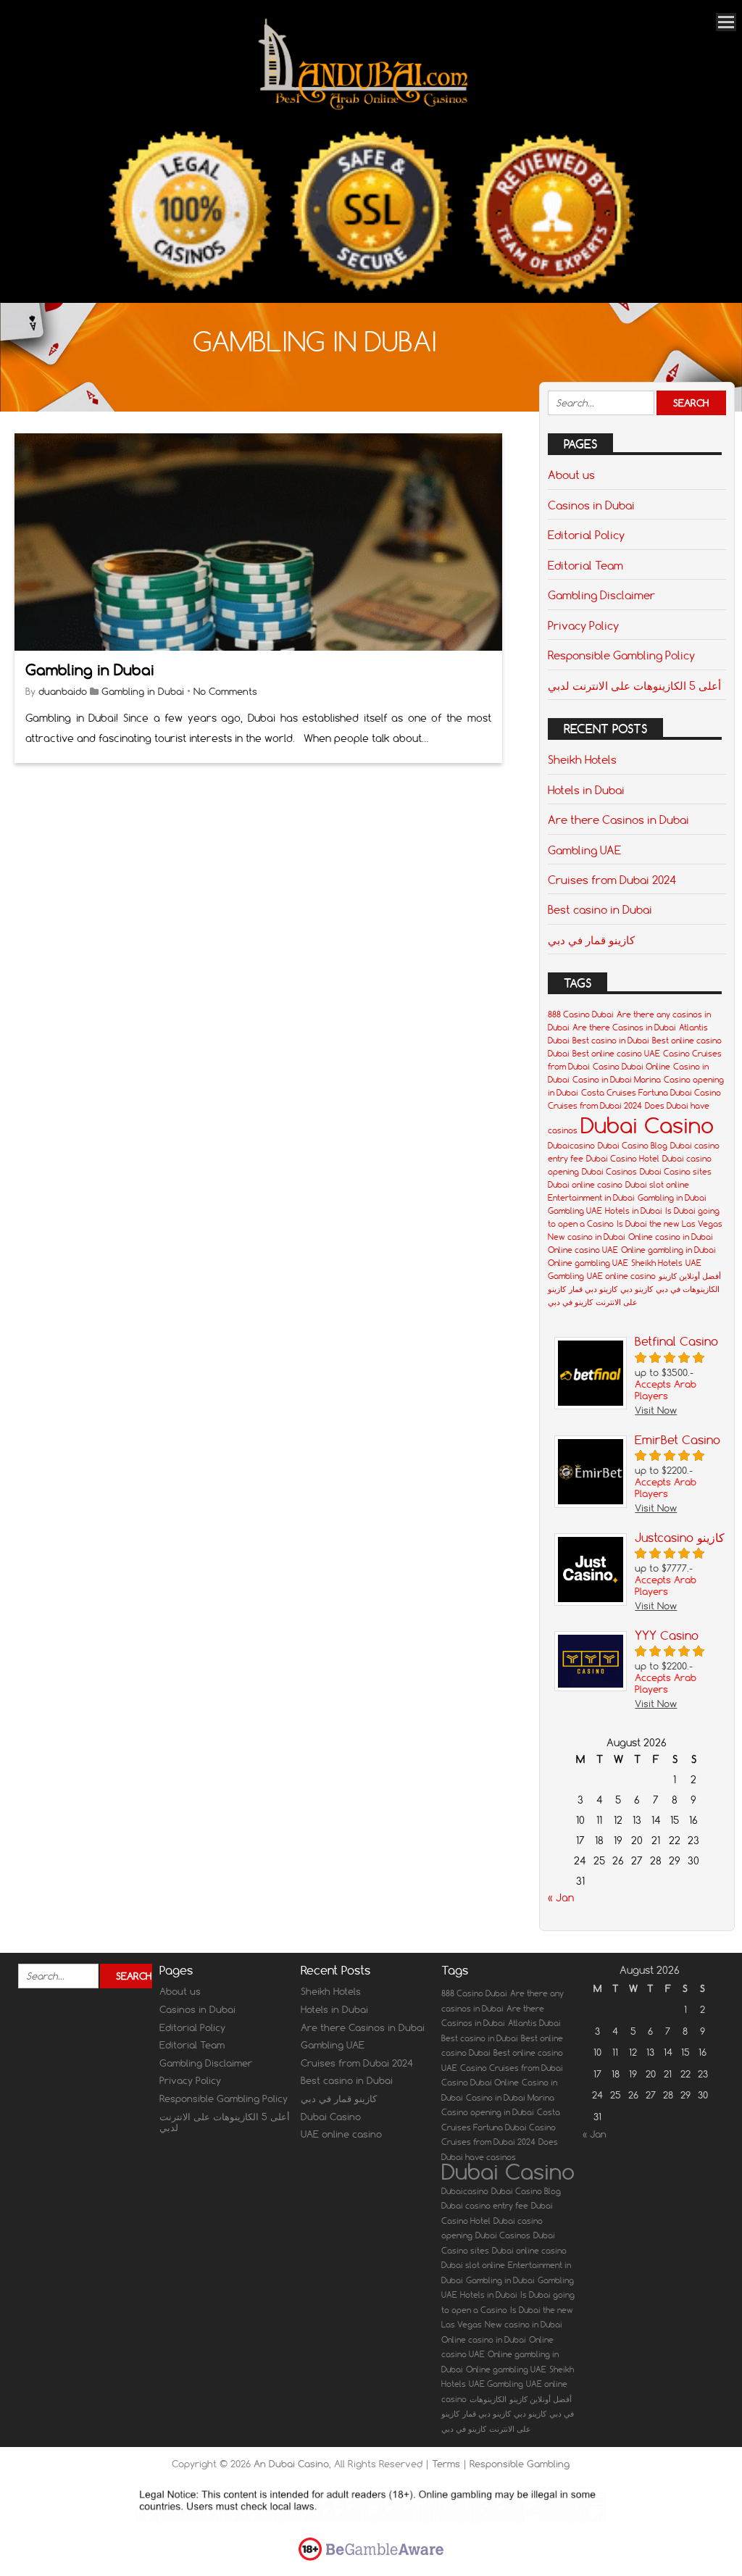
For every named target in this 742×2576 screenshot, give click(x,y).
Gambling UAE (584, 850)
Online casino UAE (583, 1250)
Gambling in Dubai (90, 670)
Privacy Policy (583, 625)
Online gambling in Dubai (668, 1250)
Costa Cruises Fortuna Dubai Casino (651, 1093)
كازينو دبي (637, 1289)
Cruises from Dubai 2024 (612, 880)
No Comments (225, 691)
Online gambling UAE (588, 1263)
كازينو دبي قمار (593, 1289)
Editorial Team (585, 565)
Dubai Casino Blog (633, 1146)
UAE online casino (621, 1276)
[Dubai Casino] (364, 108)
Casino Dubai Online (631, 1067)
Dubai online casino (585, 1185)
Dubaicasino (571, 1146)
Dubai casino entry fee (485, 2206)
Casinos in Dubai (591, 505)
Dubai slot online (657, 1185)
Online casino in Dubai (671, 1237)
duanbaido (63, 691)
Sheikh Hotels (582, 759)
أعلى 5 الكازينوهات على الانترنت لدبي (634, 685)
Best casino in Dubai (600, 909)
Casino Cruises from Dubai (512, 2068)
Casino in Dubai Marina (617, 1080)
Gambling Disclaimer (601, 595)
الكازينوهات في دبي (688, 1289)
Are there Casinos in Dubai (618, 820)
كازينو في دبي (570, 1302)
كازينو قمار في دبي (591, 940)
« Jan (561, 1898)
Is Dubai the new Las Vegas (670, 1224)
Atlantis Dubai (534, 2023)
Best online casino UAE (616, 1054)
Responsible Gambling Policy (621, 655)
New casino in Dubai (587, 1237)
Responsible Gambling (520, 2464)
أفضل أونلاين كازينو (690, 1276)
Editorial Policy (586, 535)
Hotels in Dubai (586, 790)
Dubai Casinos (609, 1172)
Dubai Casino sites (676, 1172)
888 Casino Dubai (581, 1014)
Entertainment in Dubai (591, 1198)
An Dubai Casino (291, 2464)
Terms (447, 2464)
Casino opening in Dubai (488, 2112)
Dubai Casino (647, 1125)
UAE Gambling (496, 2384)
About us (571, 475)
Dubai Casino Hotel (623, 1159)
